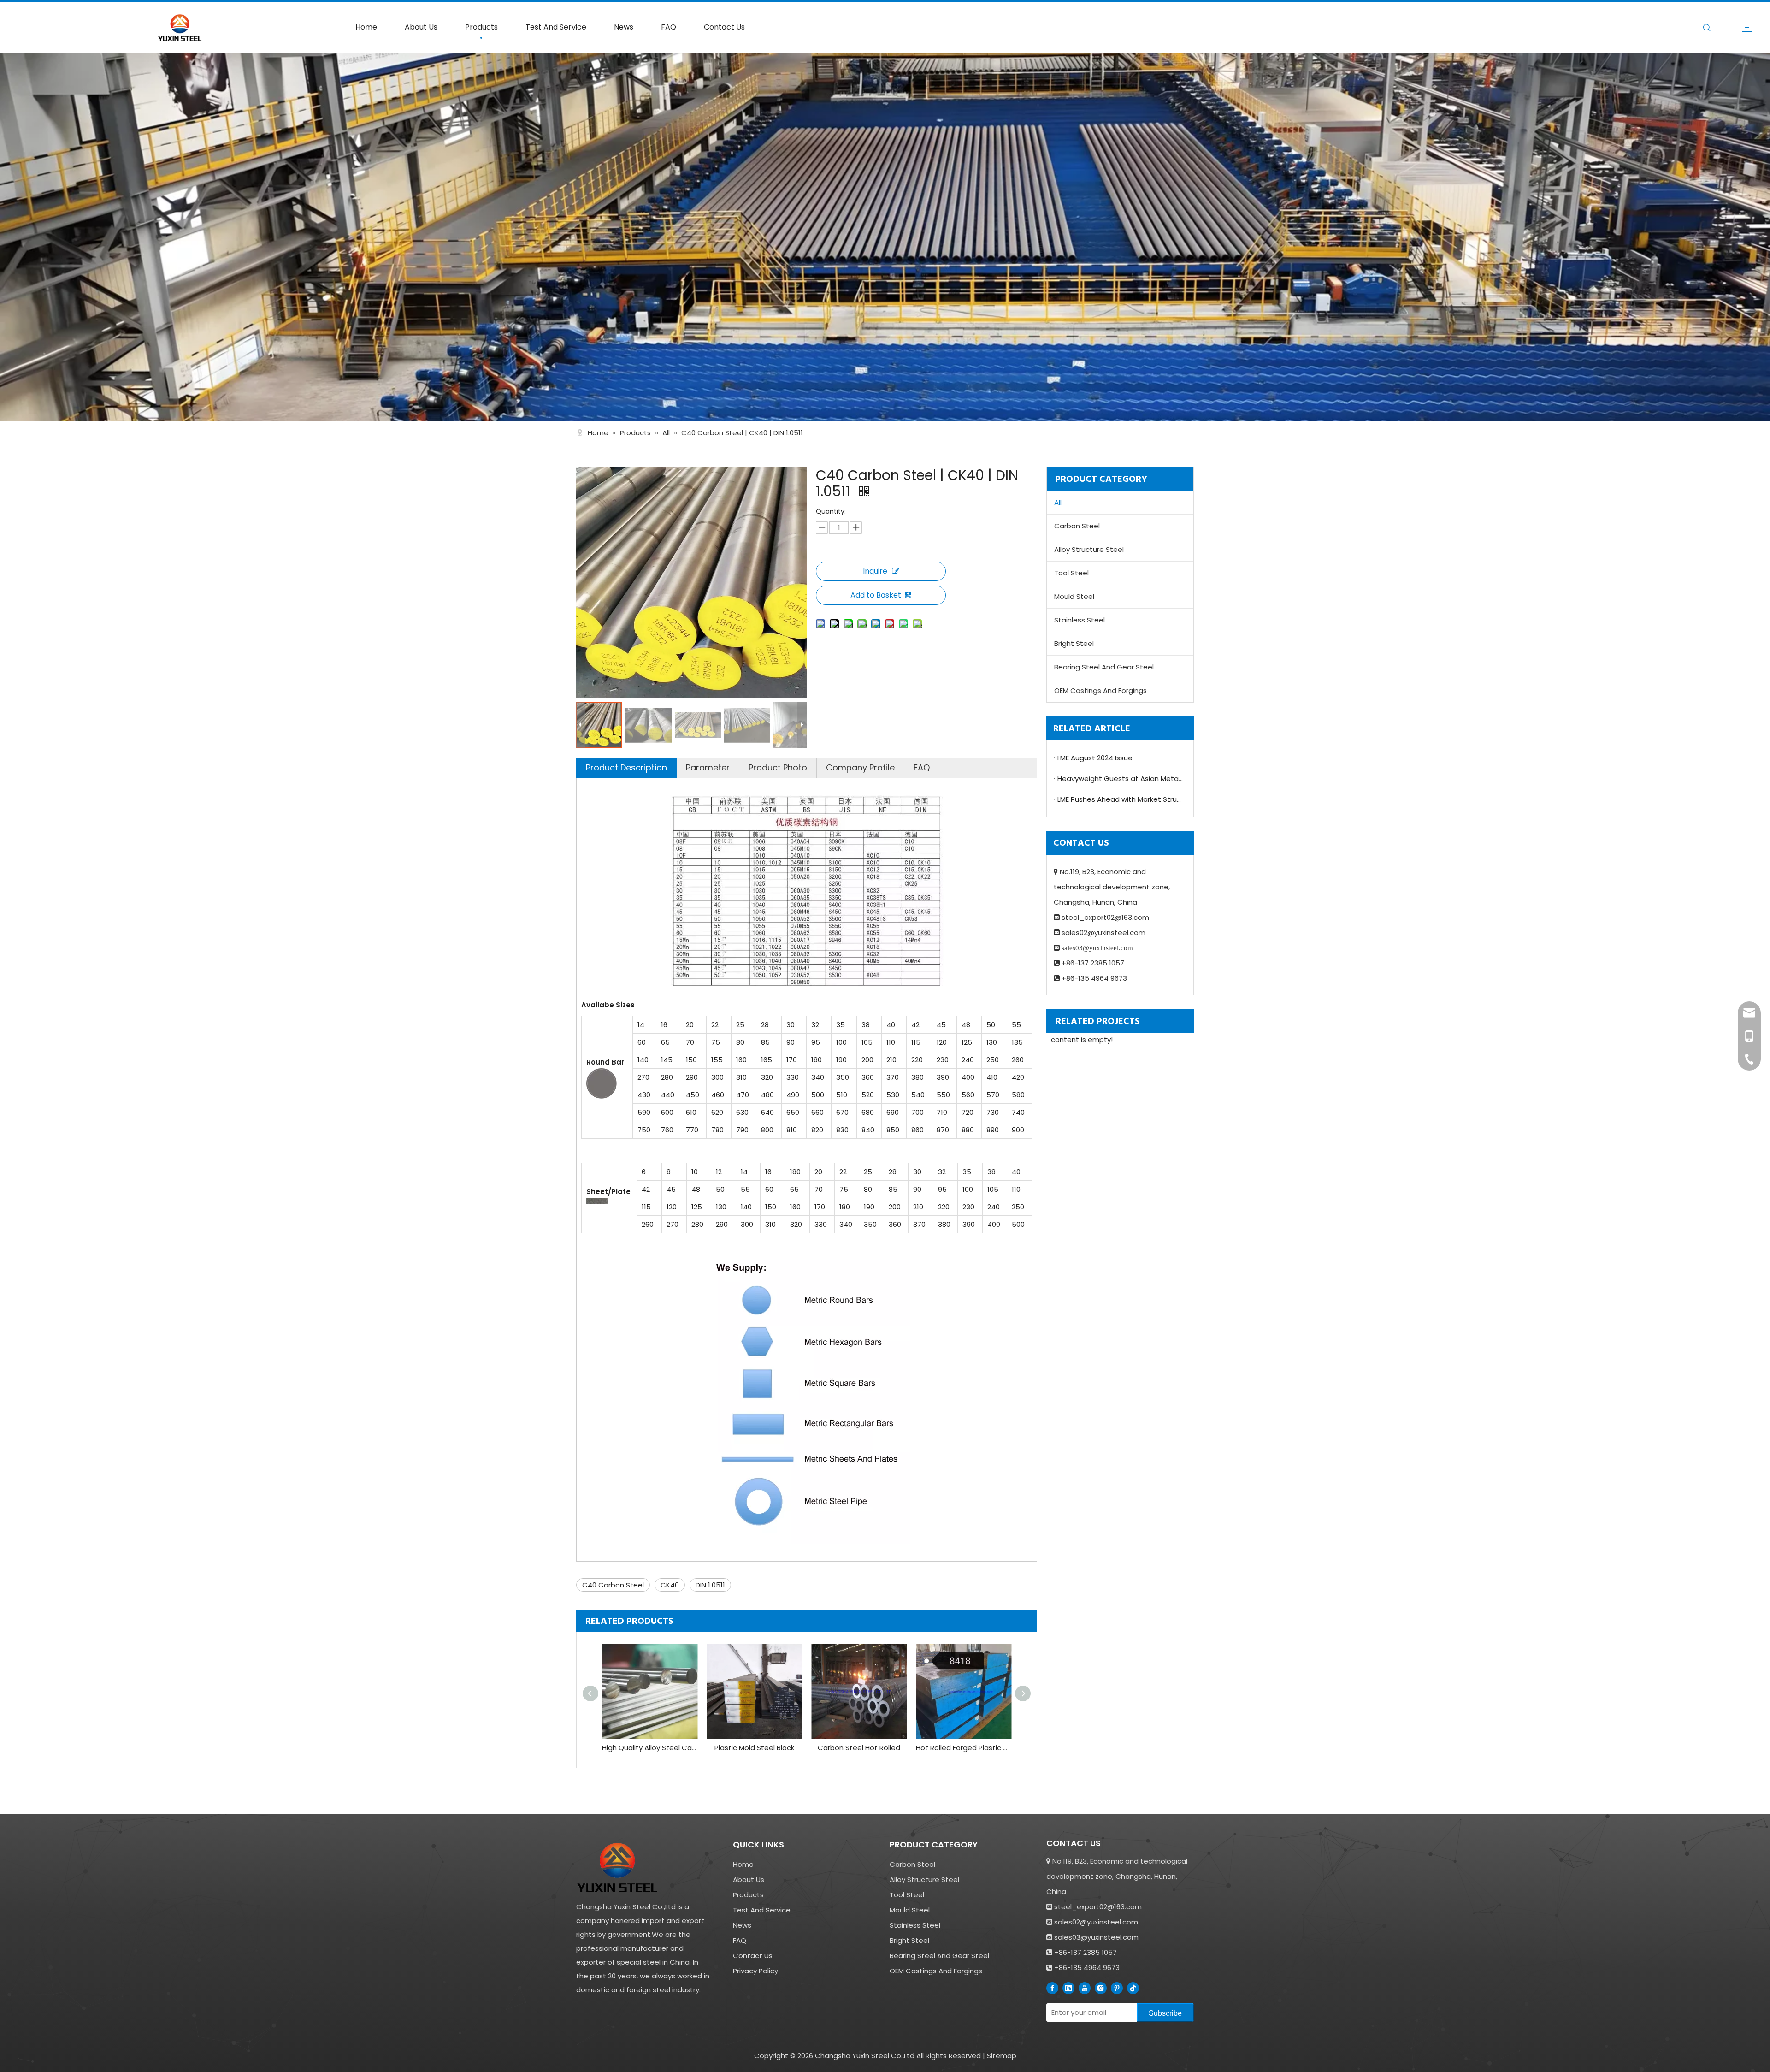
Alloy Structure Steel (1089, 549)
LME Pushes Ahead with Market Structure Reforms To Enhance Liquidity (1120, 799)
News (624, 27)
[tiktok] (1133, 1988)
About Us (421, 27)
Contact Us (724, 27)
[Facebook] (1052, 1988)
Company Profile (860, 767)
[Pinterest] (1117, 1988)
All (1058, 502)
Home (366, 27)
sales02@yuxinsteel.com (1103, 932)
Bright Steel (1074, 643)
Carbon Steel (1077, 526)
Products (481, 27)
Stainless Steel (1080, 620)
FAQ (669, 27)
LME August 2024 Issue (1095, 758)
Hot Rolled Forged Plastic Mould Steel (964, 1748)
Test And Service (556, 27)
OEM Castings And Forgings (1100, 690)
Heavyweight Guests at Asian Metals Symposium (1120, 778)
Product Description (626, 767)
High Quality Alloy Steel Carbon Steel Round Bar (650, 1748)
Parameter (708, 767)
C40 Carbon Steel (613, 1585)
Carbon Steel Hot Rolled (859, 1748)
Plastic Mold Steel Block (754, 1748)
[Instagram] (1101, 1988)
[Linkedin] (1068, 1988)
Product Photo (778, 767)
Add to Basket (876, 595)
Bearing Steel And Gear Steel (1104, 667)
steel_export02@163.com (1105, 917)
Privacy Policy (755, 1971)
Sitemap (1002, 2056)
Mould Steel (1074, 596)
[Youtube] (1085, 1988)
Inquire (875, 571)
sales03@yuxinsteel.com (1096, 1937)
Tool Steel (1071, 573)
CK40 (670, 1585)
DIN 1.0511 (710, 1585)
